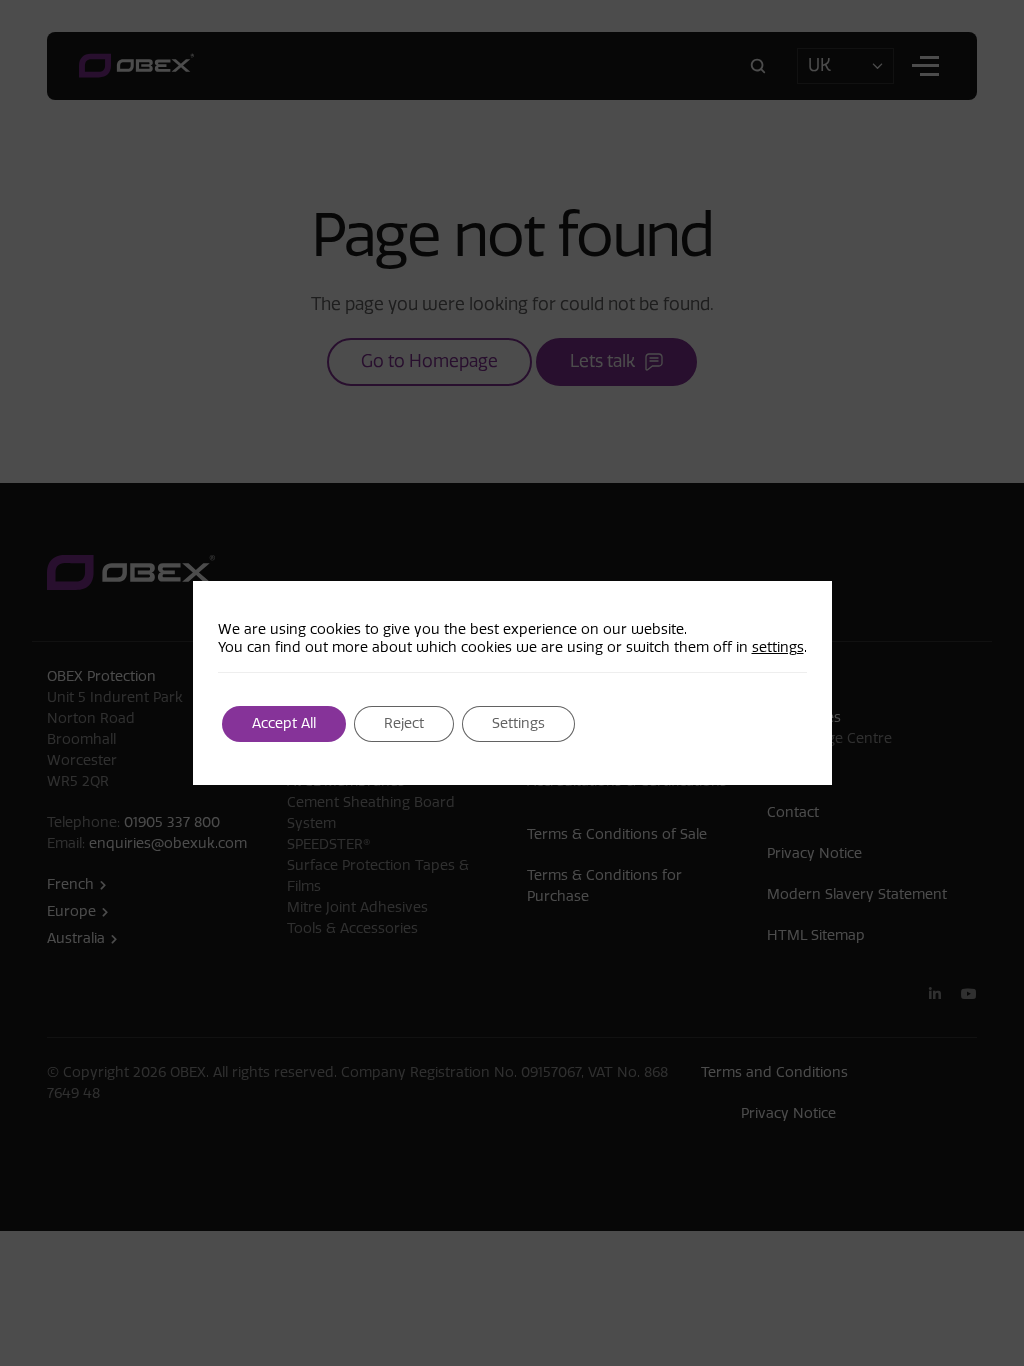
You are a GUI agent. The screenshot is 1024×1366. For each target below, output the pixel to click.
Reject (404, 723)
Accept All (284, 723)
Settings (518, 723)
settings (778, 647)
